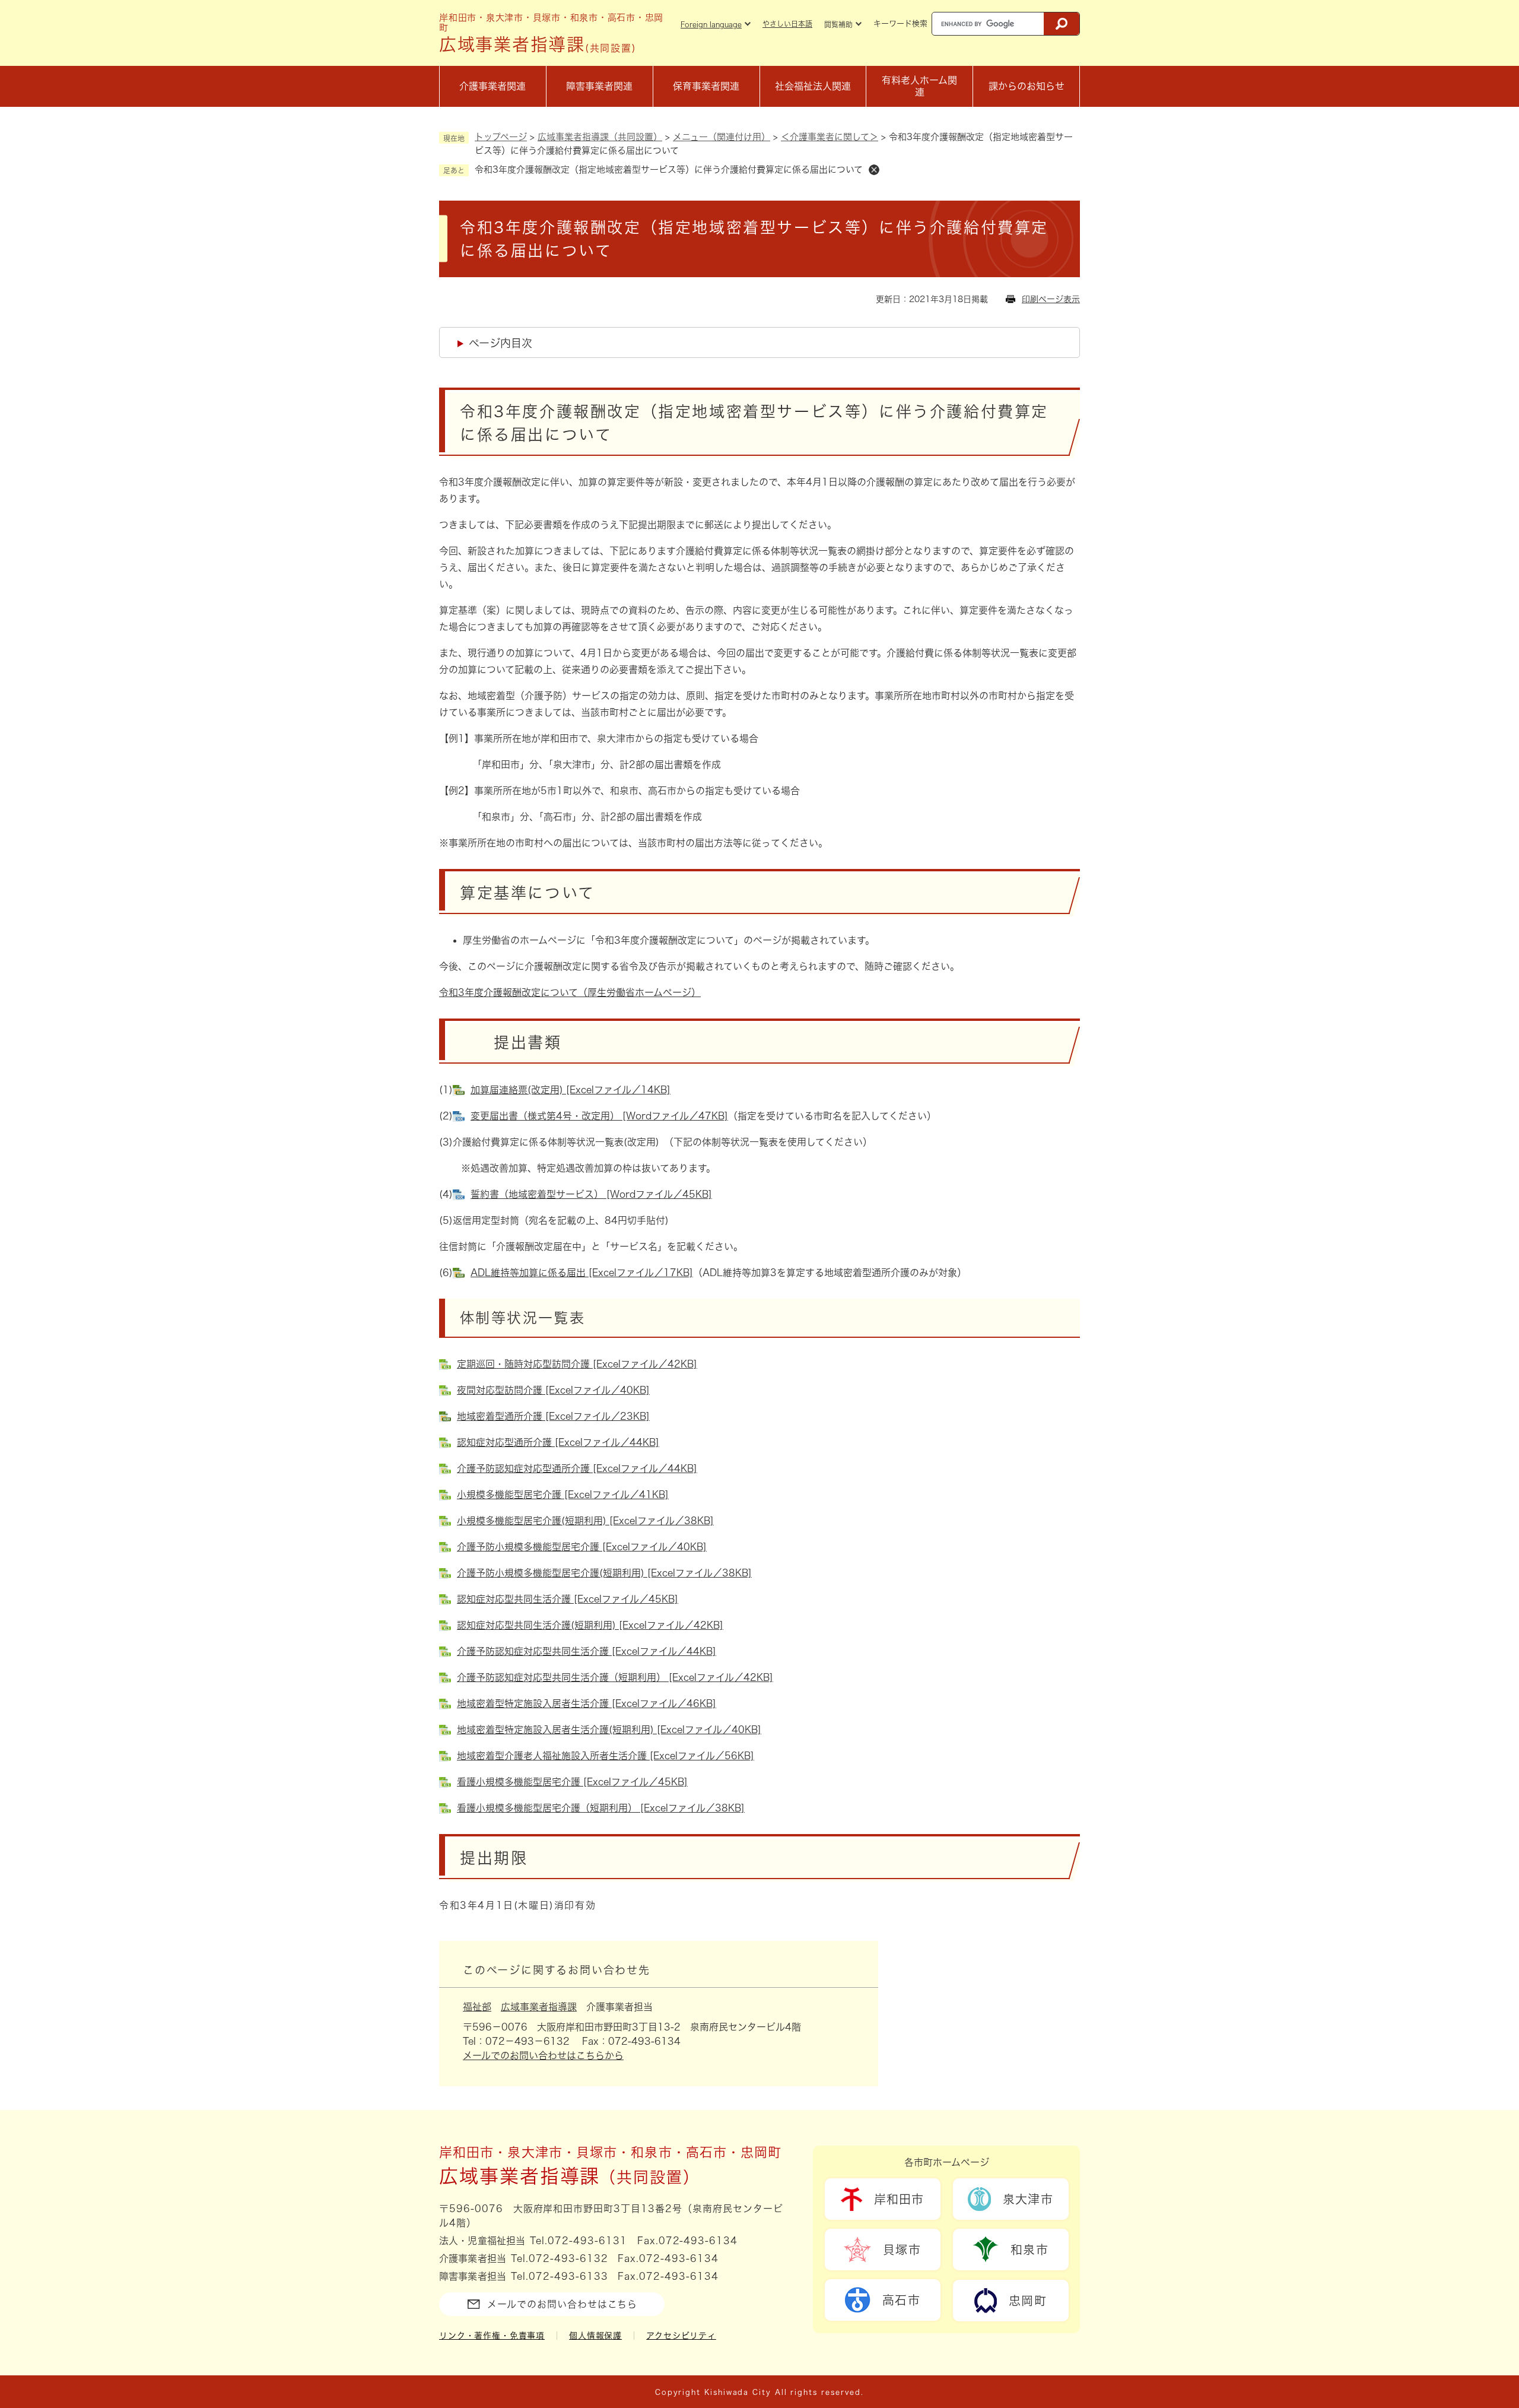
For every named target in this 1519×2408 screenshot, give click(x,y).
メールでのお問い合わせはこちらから (543, 2055)
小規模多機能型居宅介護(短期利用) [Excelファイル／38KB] (585, 1521)
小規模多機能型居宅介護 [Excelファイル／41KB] (563, 1495)
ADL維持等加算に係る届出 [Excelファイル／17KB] (582, 1273)
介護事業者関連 (492, 86)
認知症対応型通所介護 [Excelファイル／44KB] (558, 1442)
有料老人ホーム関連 (919, 86)
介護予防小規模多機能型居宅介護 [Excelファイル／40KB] (582, 1547)
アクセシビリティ (681, 2336)
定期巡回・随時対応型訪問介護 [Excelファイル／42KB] (577, 1364)
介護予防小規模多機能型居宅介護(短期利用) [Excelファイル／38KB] (604, 1573)
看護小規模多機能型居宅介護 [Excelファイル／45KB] (572, 1782)
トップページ (501, 137)
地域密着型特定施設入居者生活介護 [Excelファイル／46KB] (587, 1703)
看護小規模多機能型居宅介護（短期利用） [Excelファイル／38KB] (601, 1808)
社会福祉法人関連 (813, 86)
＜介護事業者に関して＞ (830, 137)
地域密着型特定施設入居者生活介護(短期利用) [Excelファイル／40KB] (609, 1730)
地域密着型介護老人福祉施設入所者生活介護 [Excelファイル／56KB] (606, 1756)
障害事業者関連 (599, 86)
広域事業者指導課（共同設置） (600, 137)
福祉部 (477, 2007)
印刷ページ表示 (1051, 299)
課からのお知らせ (1027, 86)
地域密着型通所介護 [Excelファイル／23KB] (553, 1416)
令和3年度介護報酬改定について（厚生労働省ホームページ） (570, 992)
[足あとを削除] (874, 170)
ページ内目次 (500, 343)
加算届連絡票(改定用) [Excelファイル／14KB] (571, 1090)
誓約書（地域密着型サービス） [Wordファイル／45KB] (591, 1194)
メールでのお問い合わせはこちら (562, 2304)
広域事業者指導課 (539, 2007)
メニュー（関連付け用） (722, 137)
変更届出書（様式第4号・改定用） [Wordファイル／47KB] (599, 1116)
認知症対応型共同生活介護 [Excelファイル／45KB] (568, 1599)
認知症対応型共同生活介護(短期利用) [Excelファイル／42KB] (590, 1625)
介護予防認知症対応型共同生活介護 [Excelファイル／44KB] (587, 1651)
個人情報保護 (595, 2336)
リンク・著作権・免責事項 (492, 2336)
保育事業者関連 (706, 86)
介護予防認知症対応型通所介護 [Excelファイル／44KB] (577, 1468)
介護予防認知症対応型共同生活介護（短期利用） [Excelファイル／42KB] (615, 1677)
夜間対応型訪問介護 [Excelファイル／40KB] (553, 1390)
